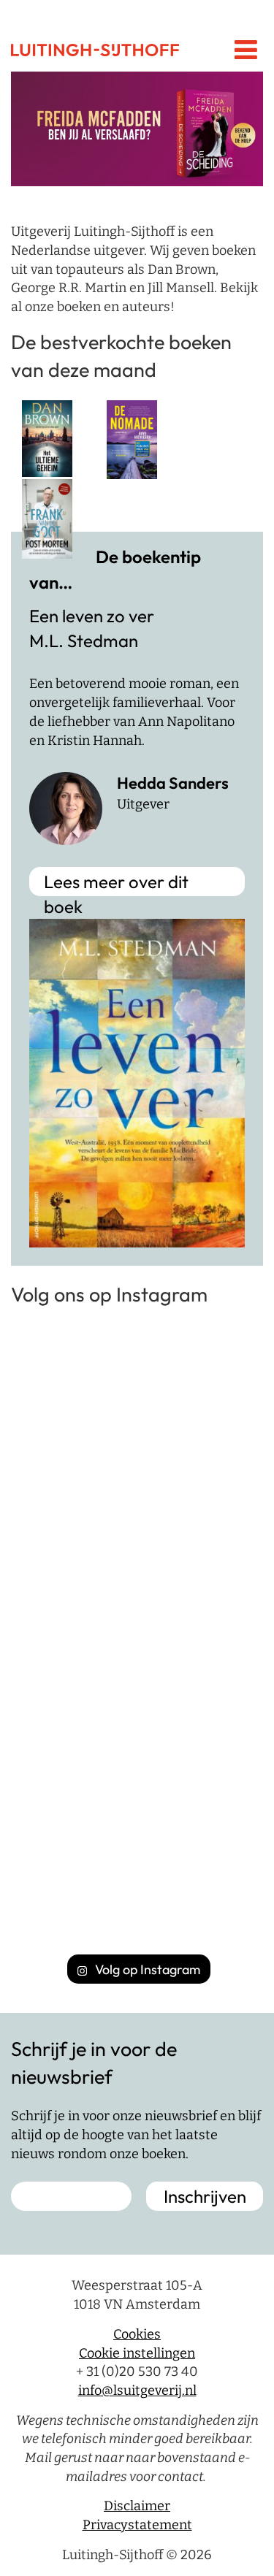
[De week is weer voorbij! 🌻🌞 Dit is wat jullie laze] (137, 1850)
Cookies (137, 2334)
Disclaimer (137, 2506)
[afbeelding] (137, 129)
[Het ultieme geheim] (47, 437)
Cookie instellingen (137, 2353)
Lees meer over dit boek (116, 883)
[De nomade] (132, 439)
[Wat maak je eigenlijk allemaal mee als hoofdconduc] (137, 1701)
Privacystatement (137, 2525)
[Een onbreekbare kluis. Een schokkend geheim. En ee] (137, 1552)
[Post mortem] (47, 518)
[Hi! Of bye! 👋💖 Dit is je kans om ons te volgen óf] (137, 1404)
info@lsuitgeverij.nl (137, 2390)
